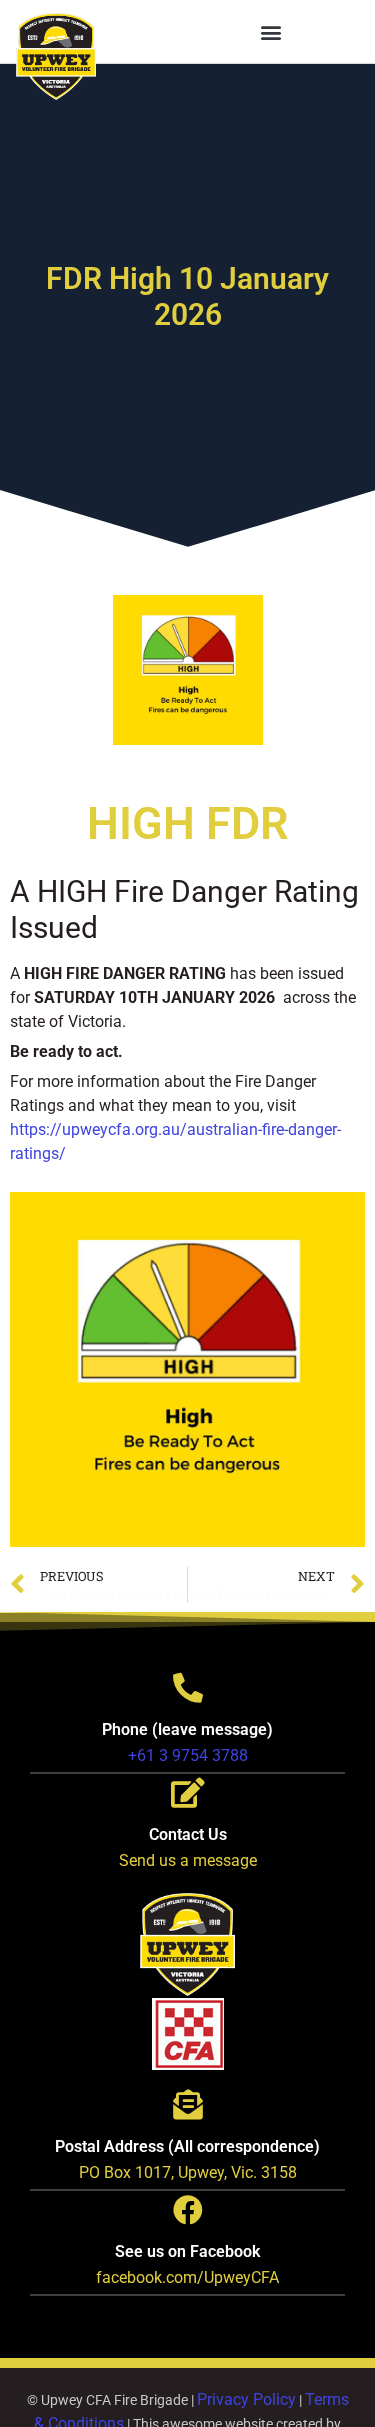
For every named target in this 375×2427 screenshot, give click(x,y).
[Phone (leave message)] (188, 1688)
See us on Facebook (187, 2251)
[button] (271, 31)
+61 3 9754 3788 (188, 1755)
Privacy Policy (246, 2399)
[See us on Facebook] (188, 2210)
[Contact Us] (188, 1793)
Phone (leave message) (187, 1729)
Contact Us (188, 1834)
